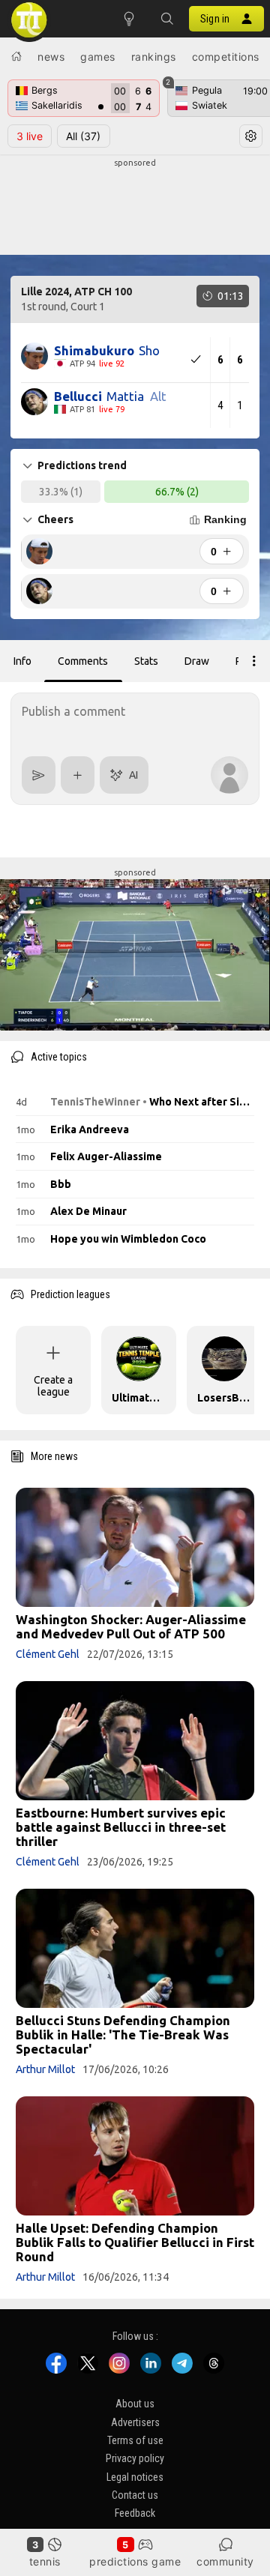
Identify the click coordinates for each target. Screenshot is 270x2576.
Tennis (45, 2561)
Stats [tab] (146, 661)
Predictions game (135, 2561)
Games (98, 57)
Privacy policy (135, 2458)
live (30, 136)
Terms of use (135, 2440)
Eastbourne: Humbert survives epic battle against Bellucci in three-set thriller (121, 1827)
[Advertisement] (135, 207)
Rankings (154, 57)
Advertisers (135, 2422)
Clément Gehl (48, 1654)
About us (135, 2404)
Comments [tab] (83, 661)
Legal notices (135, 2476)
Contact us (135, 2495)
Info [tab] (22, 661)
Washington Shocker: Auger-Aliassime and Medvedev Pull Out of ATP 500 (131, 1626)
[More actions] (254, 661)
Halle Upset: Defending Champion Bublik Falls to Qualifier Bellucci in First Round (135, 2242)
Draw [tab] (197, 661)
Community (225, 2561)
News (51, 57)
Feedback (135, 2513)
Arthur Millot (45, 2069)
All (83, 136)
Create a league (53, 1386)
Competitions (226, 57)
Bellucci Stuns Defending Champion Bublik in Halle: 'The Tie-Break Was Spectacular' (123, 2034)
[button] (166, 19)
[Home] (16, 56)
